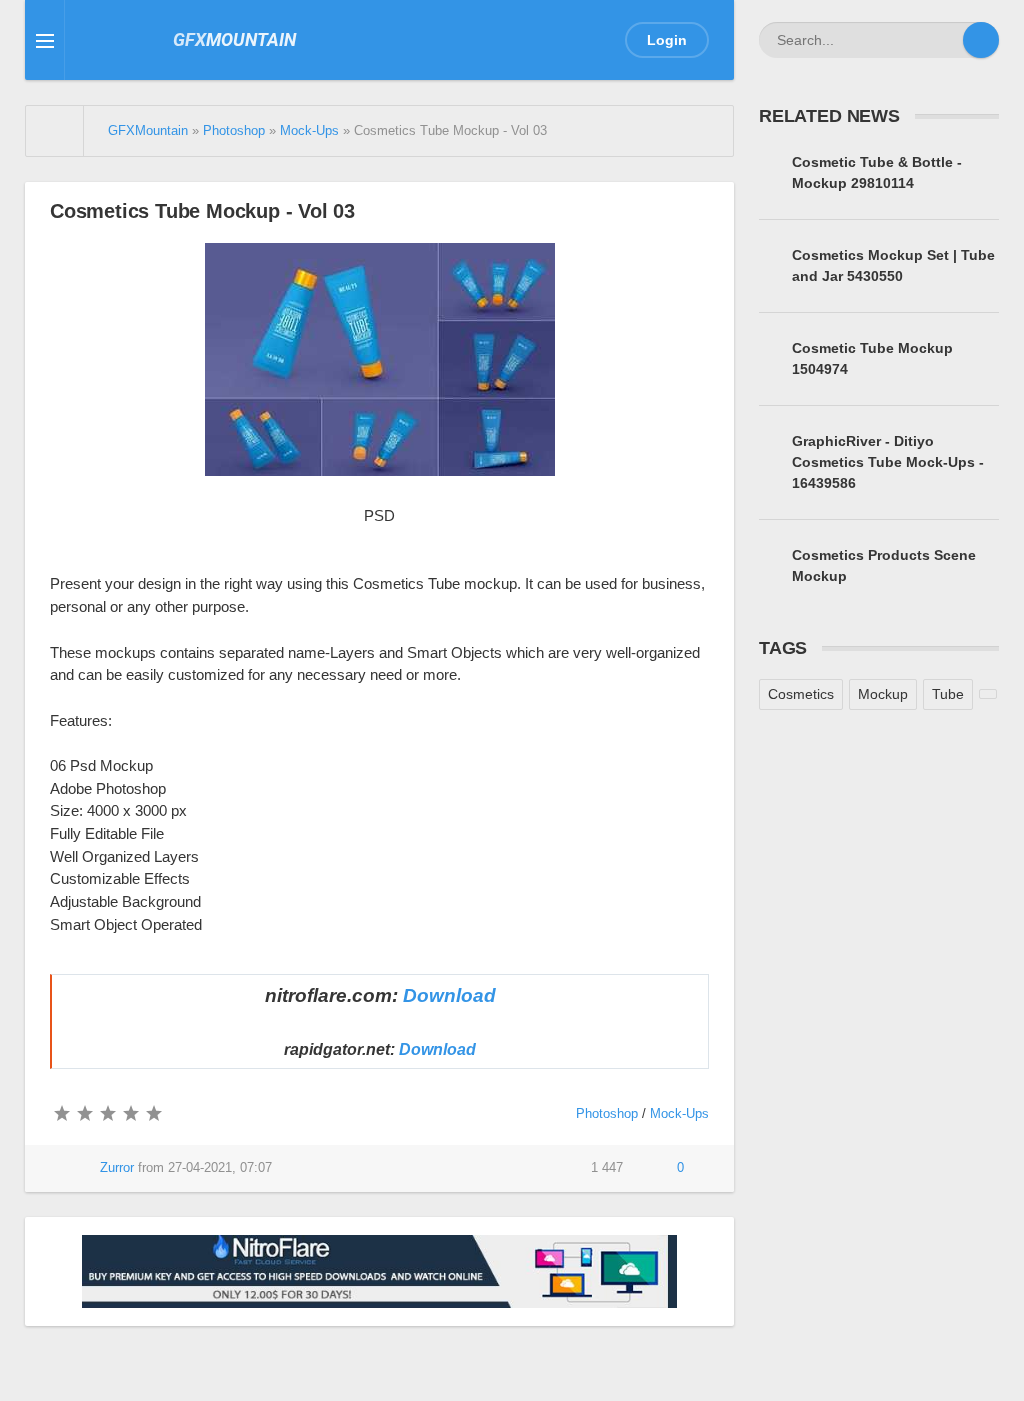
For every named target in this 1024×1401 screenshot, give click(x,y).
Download (449, 995)
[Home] (55, 131)
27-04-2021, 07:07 (220, 1168)
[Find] (981, 40)
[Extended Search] (945, 40)
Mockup (883, 694)
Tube (948, 694)
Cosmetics (801, 694)
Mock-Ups (679, 1114)
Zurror (117, 1168)
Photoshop (607, 1114)
